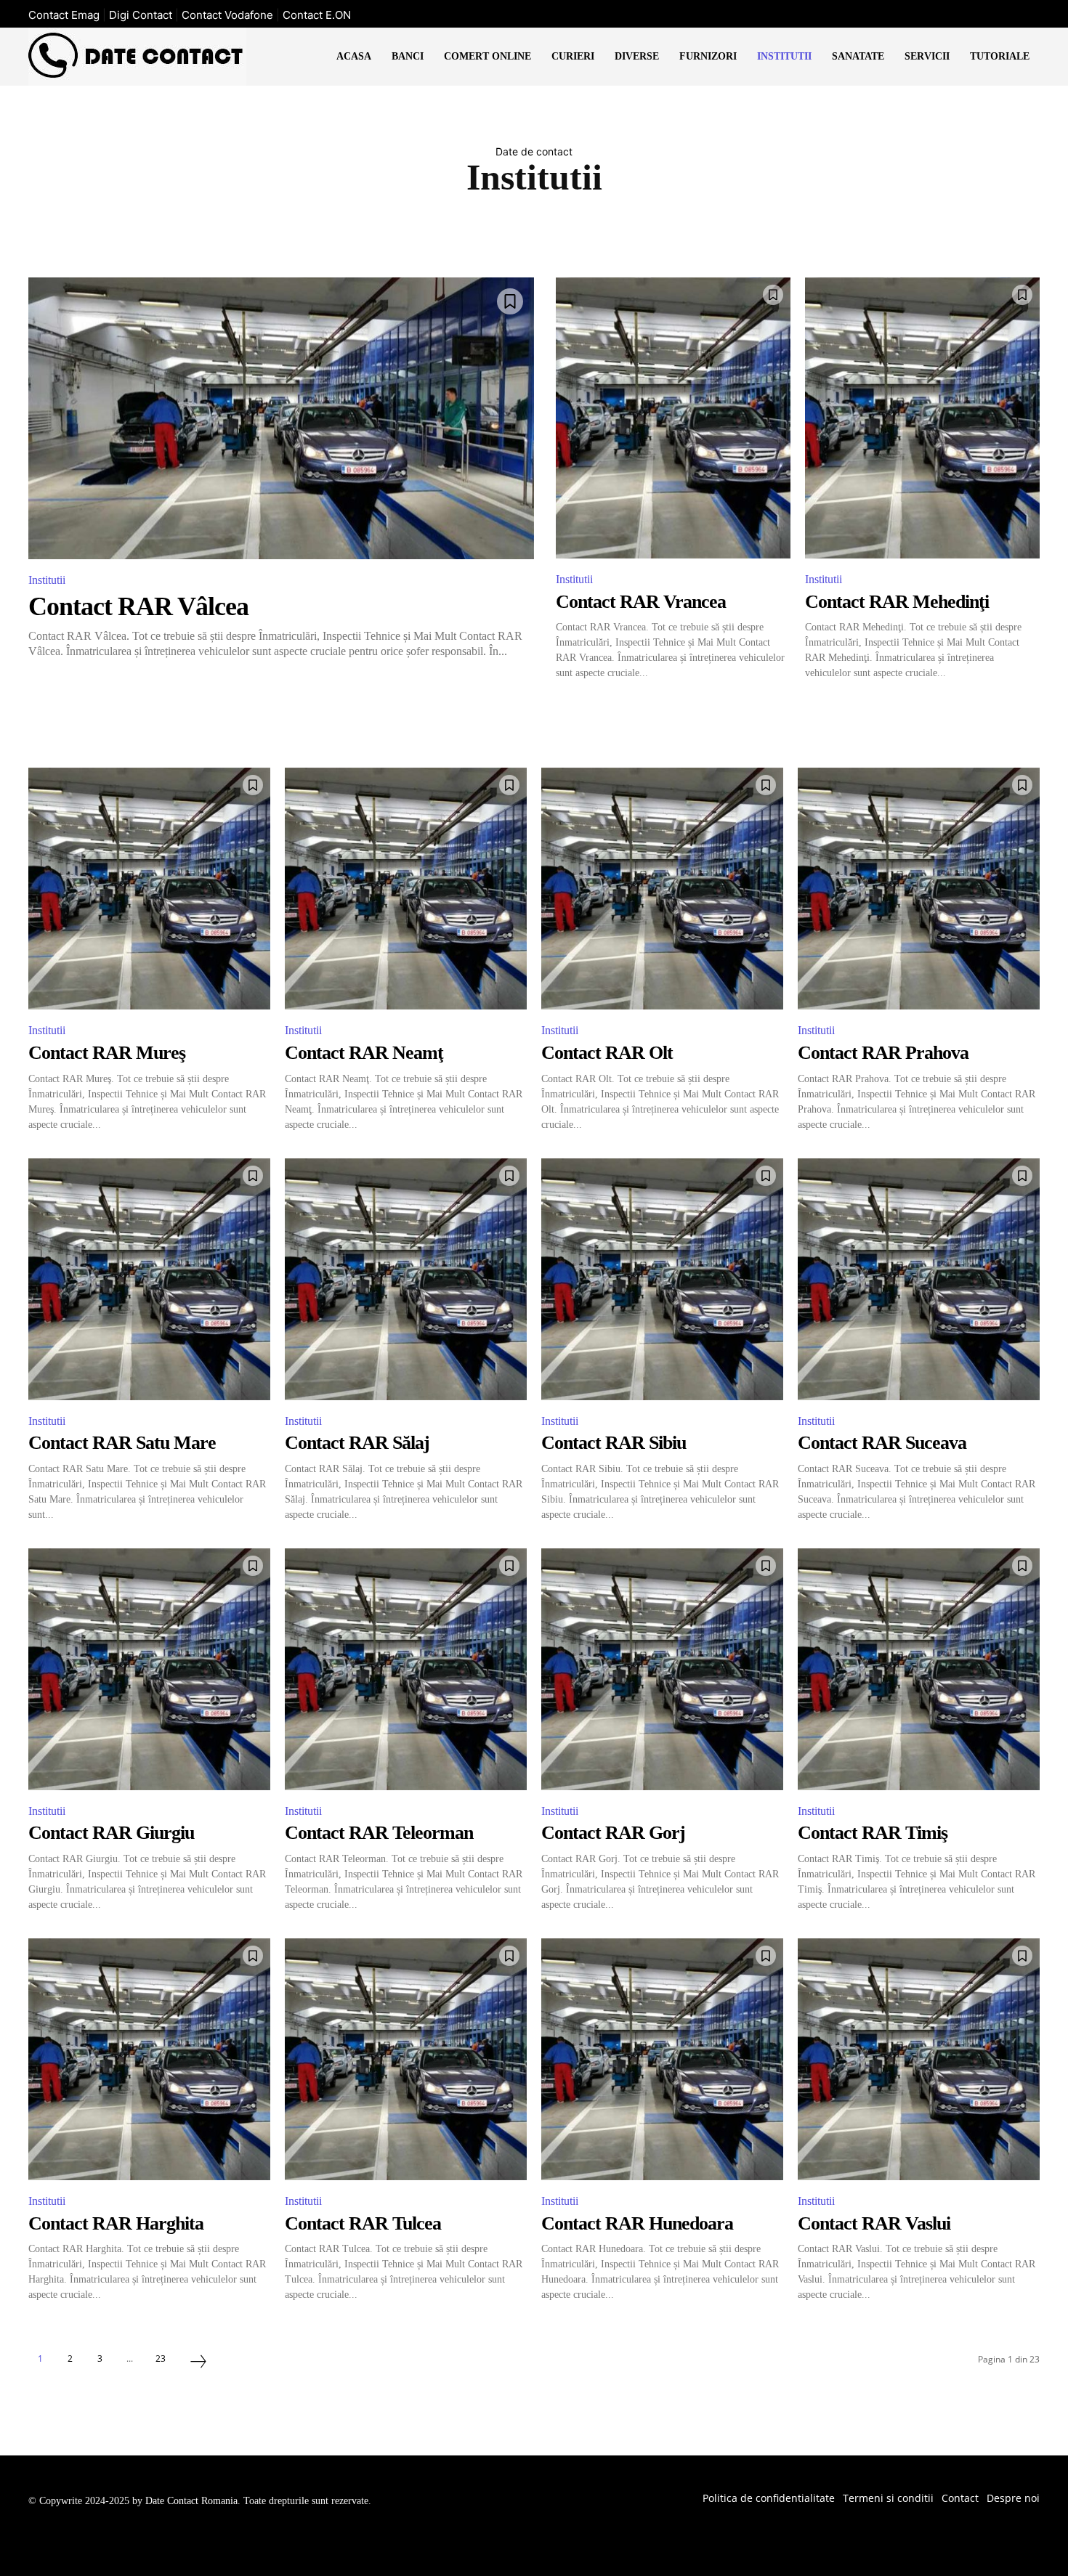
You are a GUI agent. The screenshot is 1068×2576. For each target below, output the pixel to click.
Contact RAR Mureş (107, 1053)
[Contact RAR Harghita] (149, 2059)
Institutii (47, 580)
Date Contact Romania (191, 2501)
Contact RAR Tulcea (363, 2223)
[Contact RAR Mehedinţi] (922, 418)
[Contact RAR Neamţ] (406, 889)
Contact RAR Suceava (882, 1443)
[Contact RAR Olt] (662, 889)
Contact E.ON (317, 15)
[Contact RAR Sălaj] (406, 1279)
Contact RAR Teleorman (379, 1833)
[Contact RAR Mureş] (149, 889)
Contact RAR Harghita (116, 2223)
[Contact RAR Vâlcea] (281, 418)
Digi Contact (141, 15)
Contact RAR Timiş (873, 1833)
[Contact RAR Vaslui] (919, 2059)
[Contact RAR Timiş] (919, 1669)
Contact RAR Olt (607, 1053)
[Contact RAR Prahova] (919, 889)
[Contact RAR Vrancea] (673, 418)
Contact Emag (64, 15)
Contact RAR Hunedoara (637, 2223)
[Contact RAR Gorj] (662, 1669)
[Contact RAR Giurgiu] (149, 1669)
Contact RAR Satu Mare (122, 1443)
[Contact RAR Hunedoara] (662, 2059)
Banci (403, 228)
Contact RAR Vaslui (874, 2223)
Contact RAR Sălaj (357, 1443)
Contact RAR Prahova (883, 1053)
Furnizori (703, 228)
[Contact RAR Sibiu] (662, 1279)
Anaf (349, 228)
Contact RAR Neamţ (364, 1053)
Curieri (566, 228)
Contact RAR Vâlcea (138, 606)
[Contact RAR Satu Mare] (149, 1279)
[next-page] (198, 2363)
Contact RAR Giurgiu (111, 1833)
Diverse (631, 228)
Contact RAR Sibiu (614, 1443)
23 (161, 2358)
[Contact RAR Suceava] (919, 1279)
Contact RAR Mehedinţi (897, 602)
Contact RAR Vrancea (641, 602)
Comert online (482, 228)
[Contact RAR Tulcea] (406, 2059)
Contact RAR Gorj (613, 1833)
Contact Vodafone (227, 15)
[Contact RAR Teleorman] (406, 1669)
